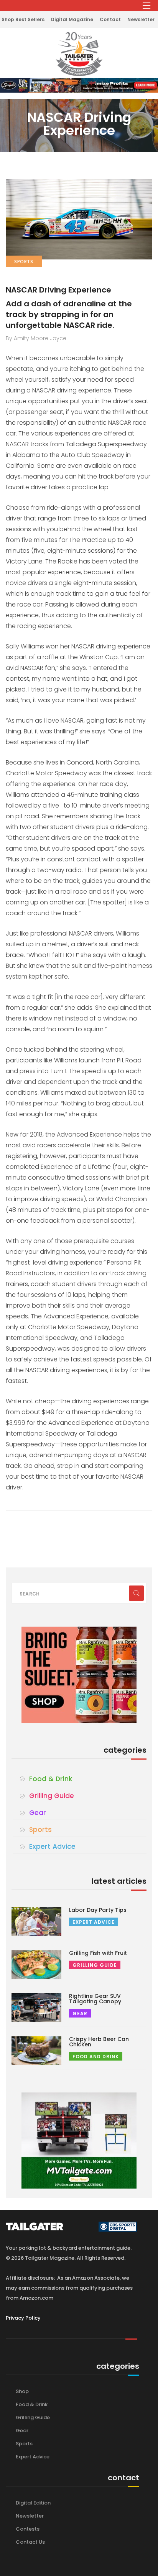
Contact (110, 19)
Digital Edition (33, 2503)
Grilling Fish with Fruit (98, 1953)
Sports (40, 1830)
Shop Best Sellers (23, 19)
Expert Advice (52, 1846)
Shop (22, 2391)
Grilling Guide (52, 1796)
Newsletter (141, 19)
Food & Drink (51, 1779)
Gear (38, 1813)
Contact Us (30, 2542)
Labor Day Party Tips (98, 1910)
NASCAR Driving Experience (58, 290)
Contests (28, 2529)
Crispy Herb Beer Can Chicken (99, 2042)
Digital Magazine (72, 19)
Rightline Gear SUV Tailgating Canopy (95, 1999)
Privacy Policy (23, 2318)
